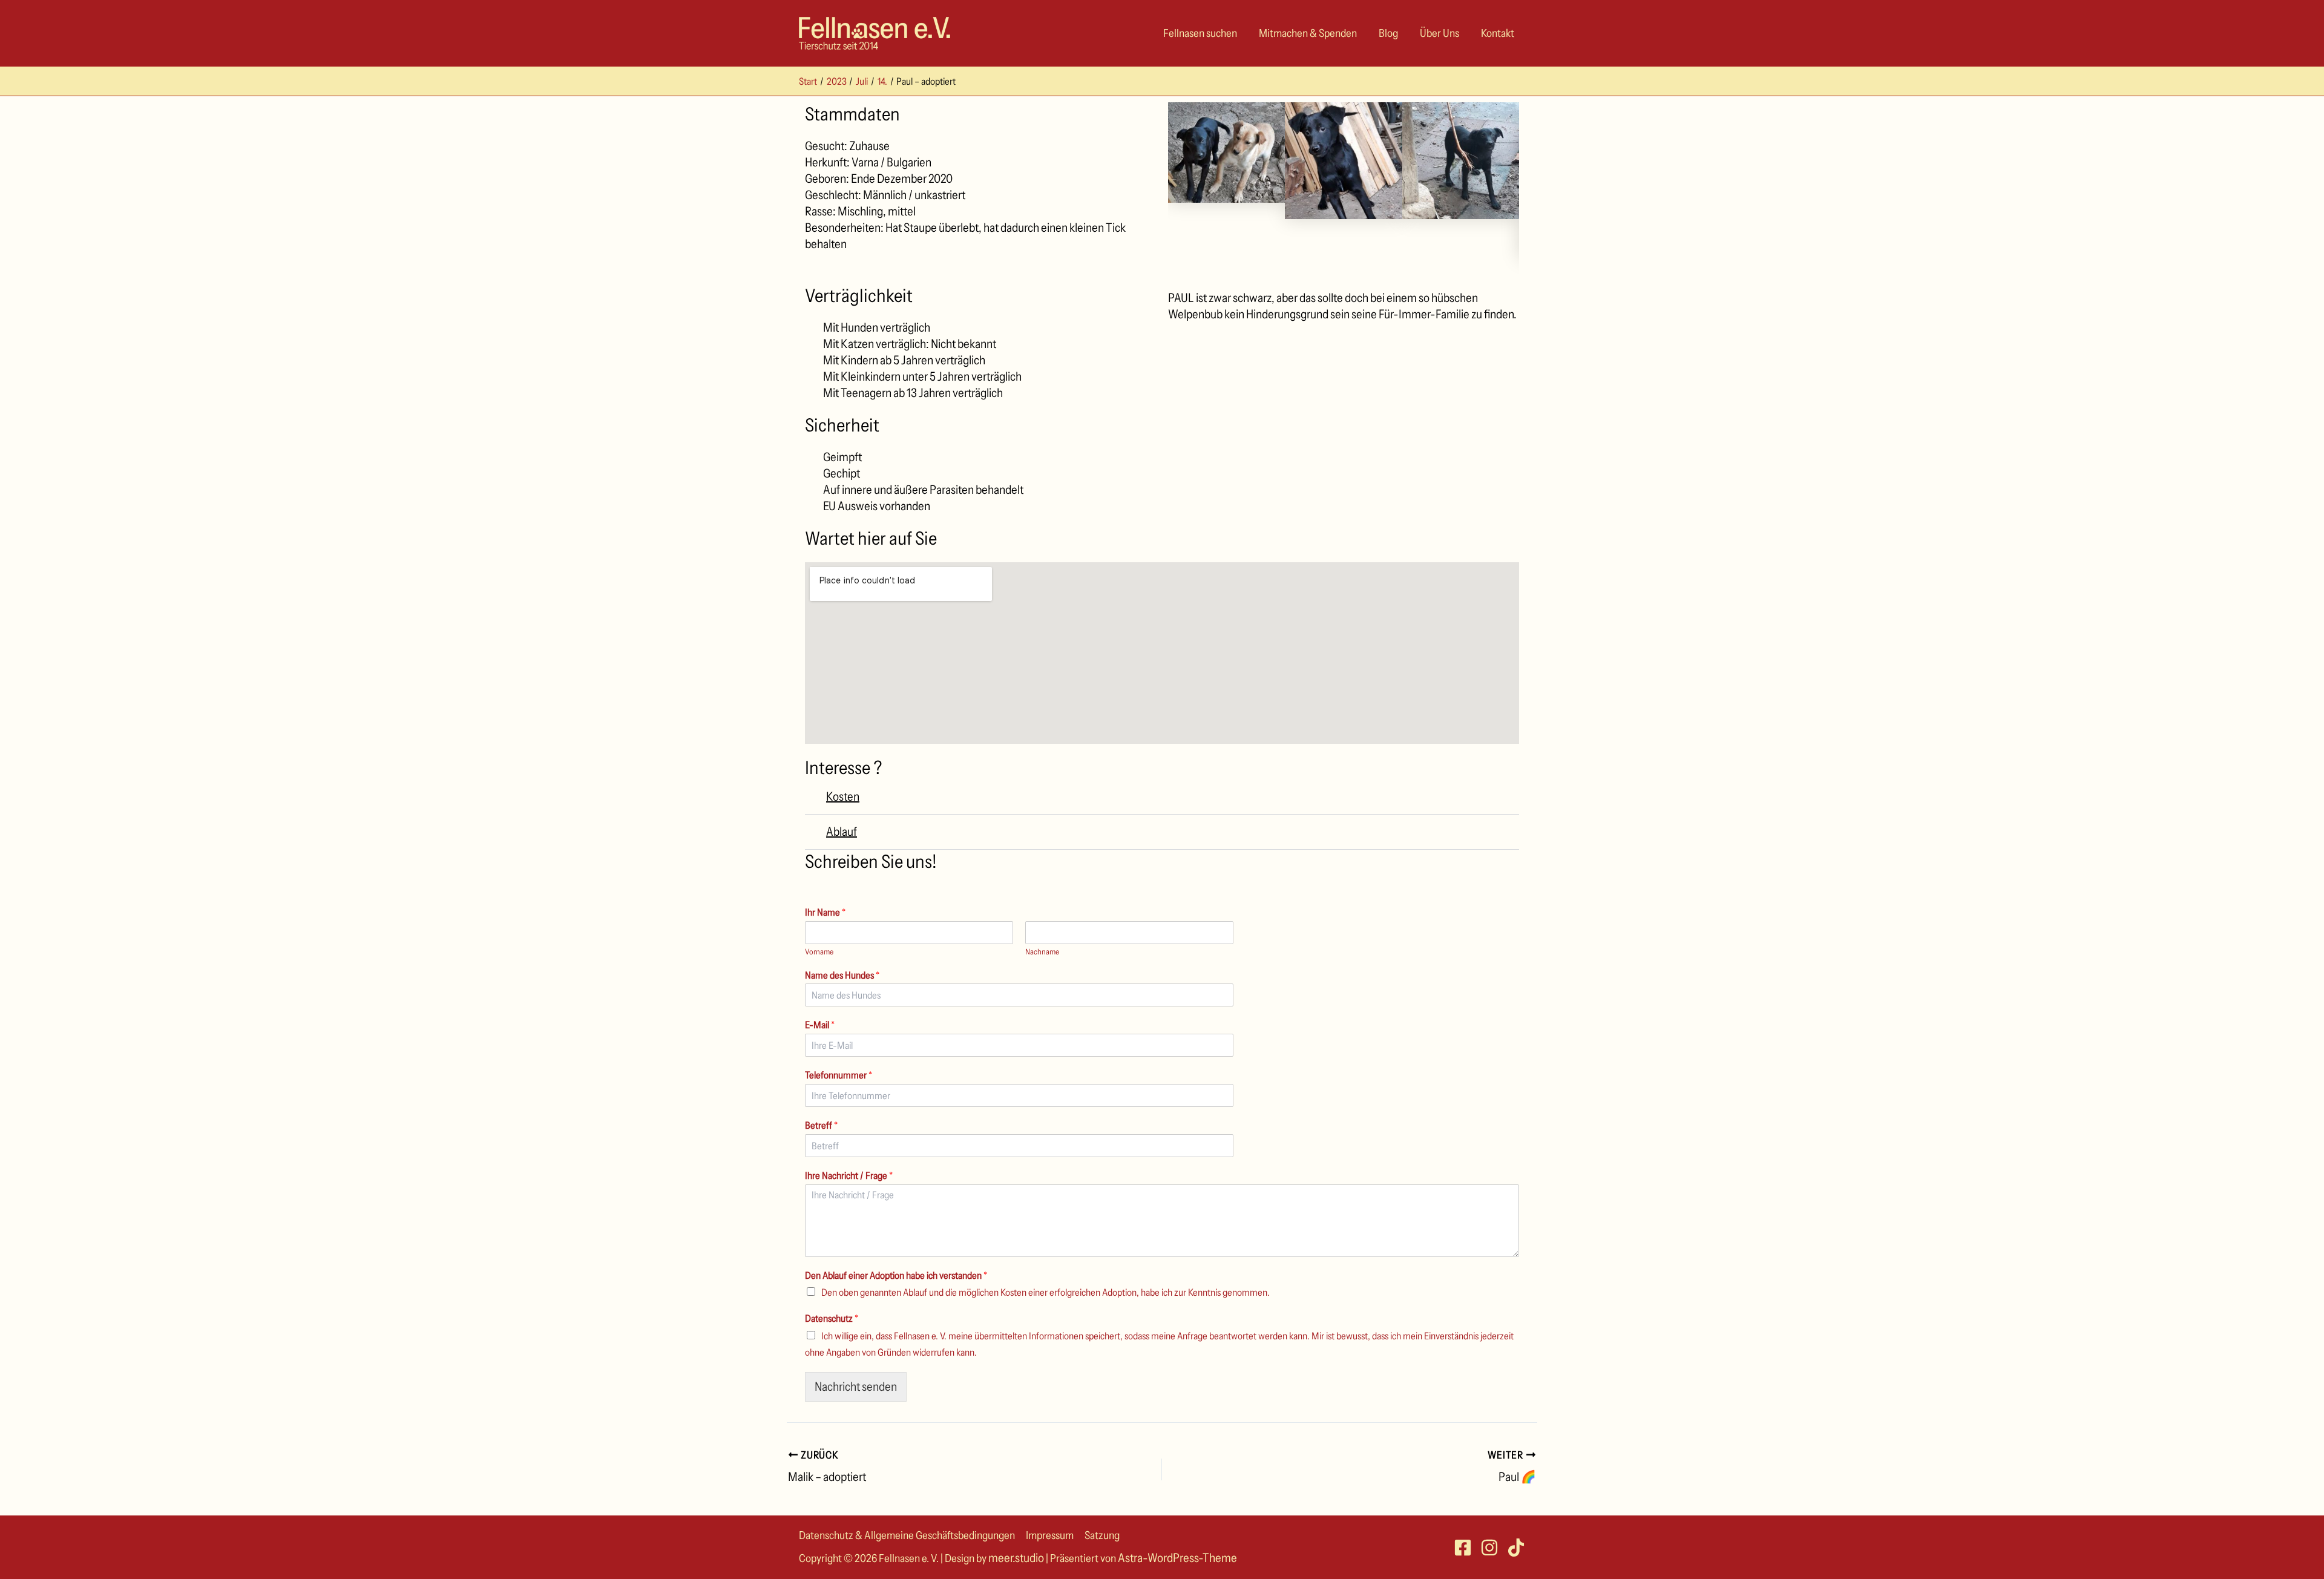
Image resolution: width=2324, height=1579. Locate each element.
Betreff (821, 1125)
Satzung (1102, 1535)
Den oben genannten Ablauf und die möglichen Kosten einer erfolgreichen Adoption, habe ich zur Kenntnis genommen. (1045, 1292)
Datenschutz (832, 1318)
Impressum (1050, 1535)
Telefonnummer (839, 1075)
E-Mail (820, 1025)
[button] (1162, 797)
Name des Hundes (842, 975)
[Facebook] (1463, 1548)
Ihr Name (825, 912)
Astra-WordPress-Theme (1177, 1558)
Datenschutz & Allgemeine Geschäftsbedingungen (907, 1535)
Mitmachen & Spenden (1308, 33)
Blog (1388, 33)
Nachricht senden (856, 1387)
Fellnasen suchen (1200, 33)
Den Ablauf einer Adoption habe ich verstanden (896, 1275)
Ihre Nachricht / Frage (849, 1175)
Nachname (1042, 951)
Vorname (819, 951)
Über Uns (1439, 33)
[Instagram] (1489, 1548)
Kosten (843, 796)
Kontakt (1498, 33)
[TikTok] (1516, 1548)
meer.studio (1016, 1558)
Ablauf (842, 832)
